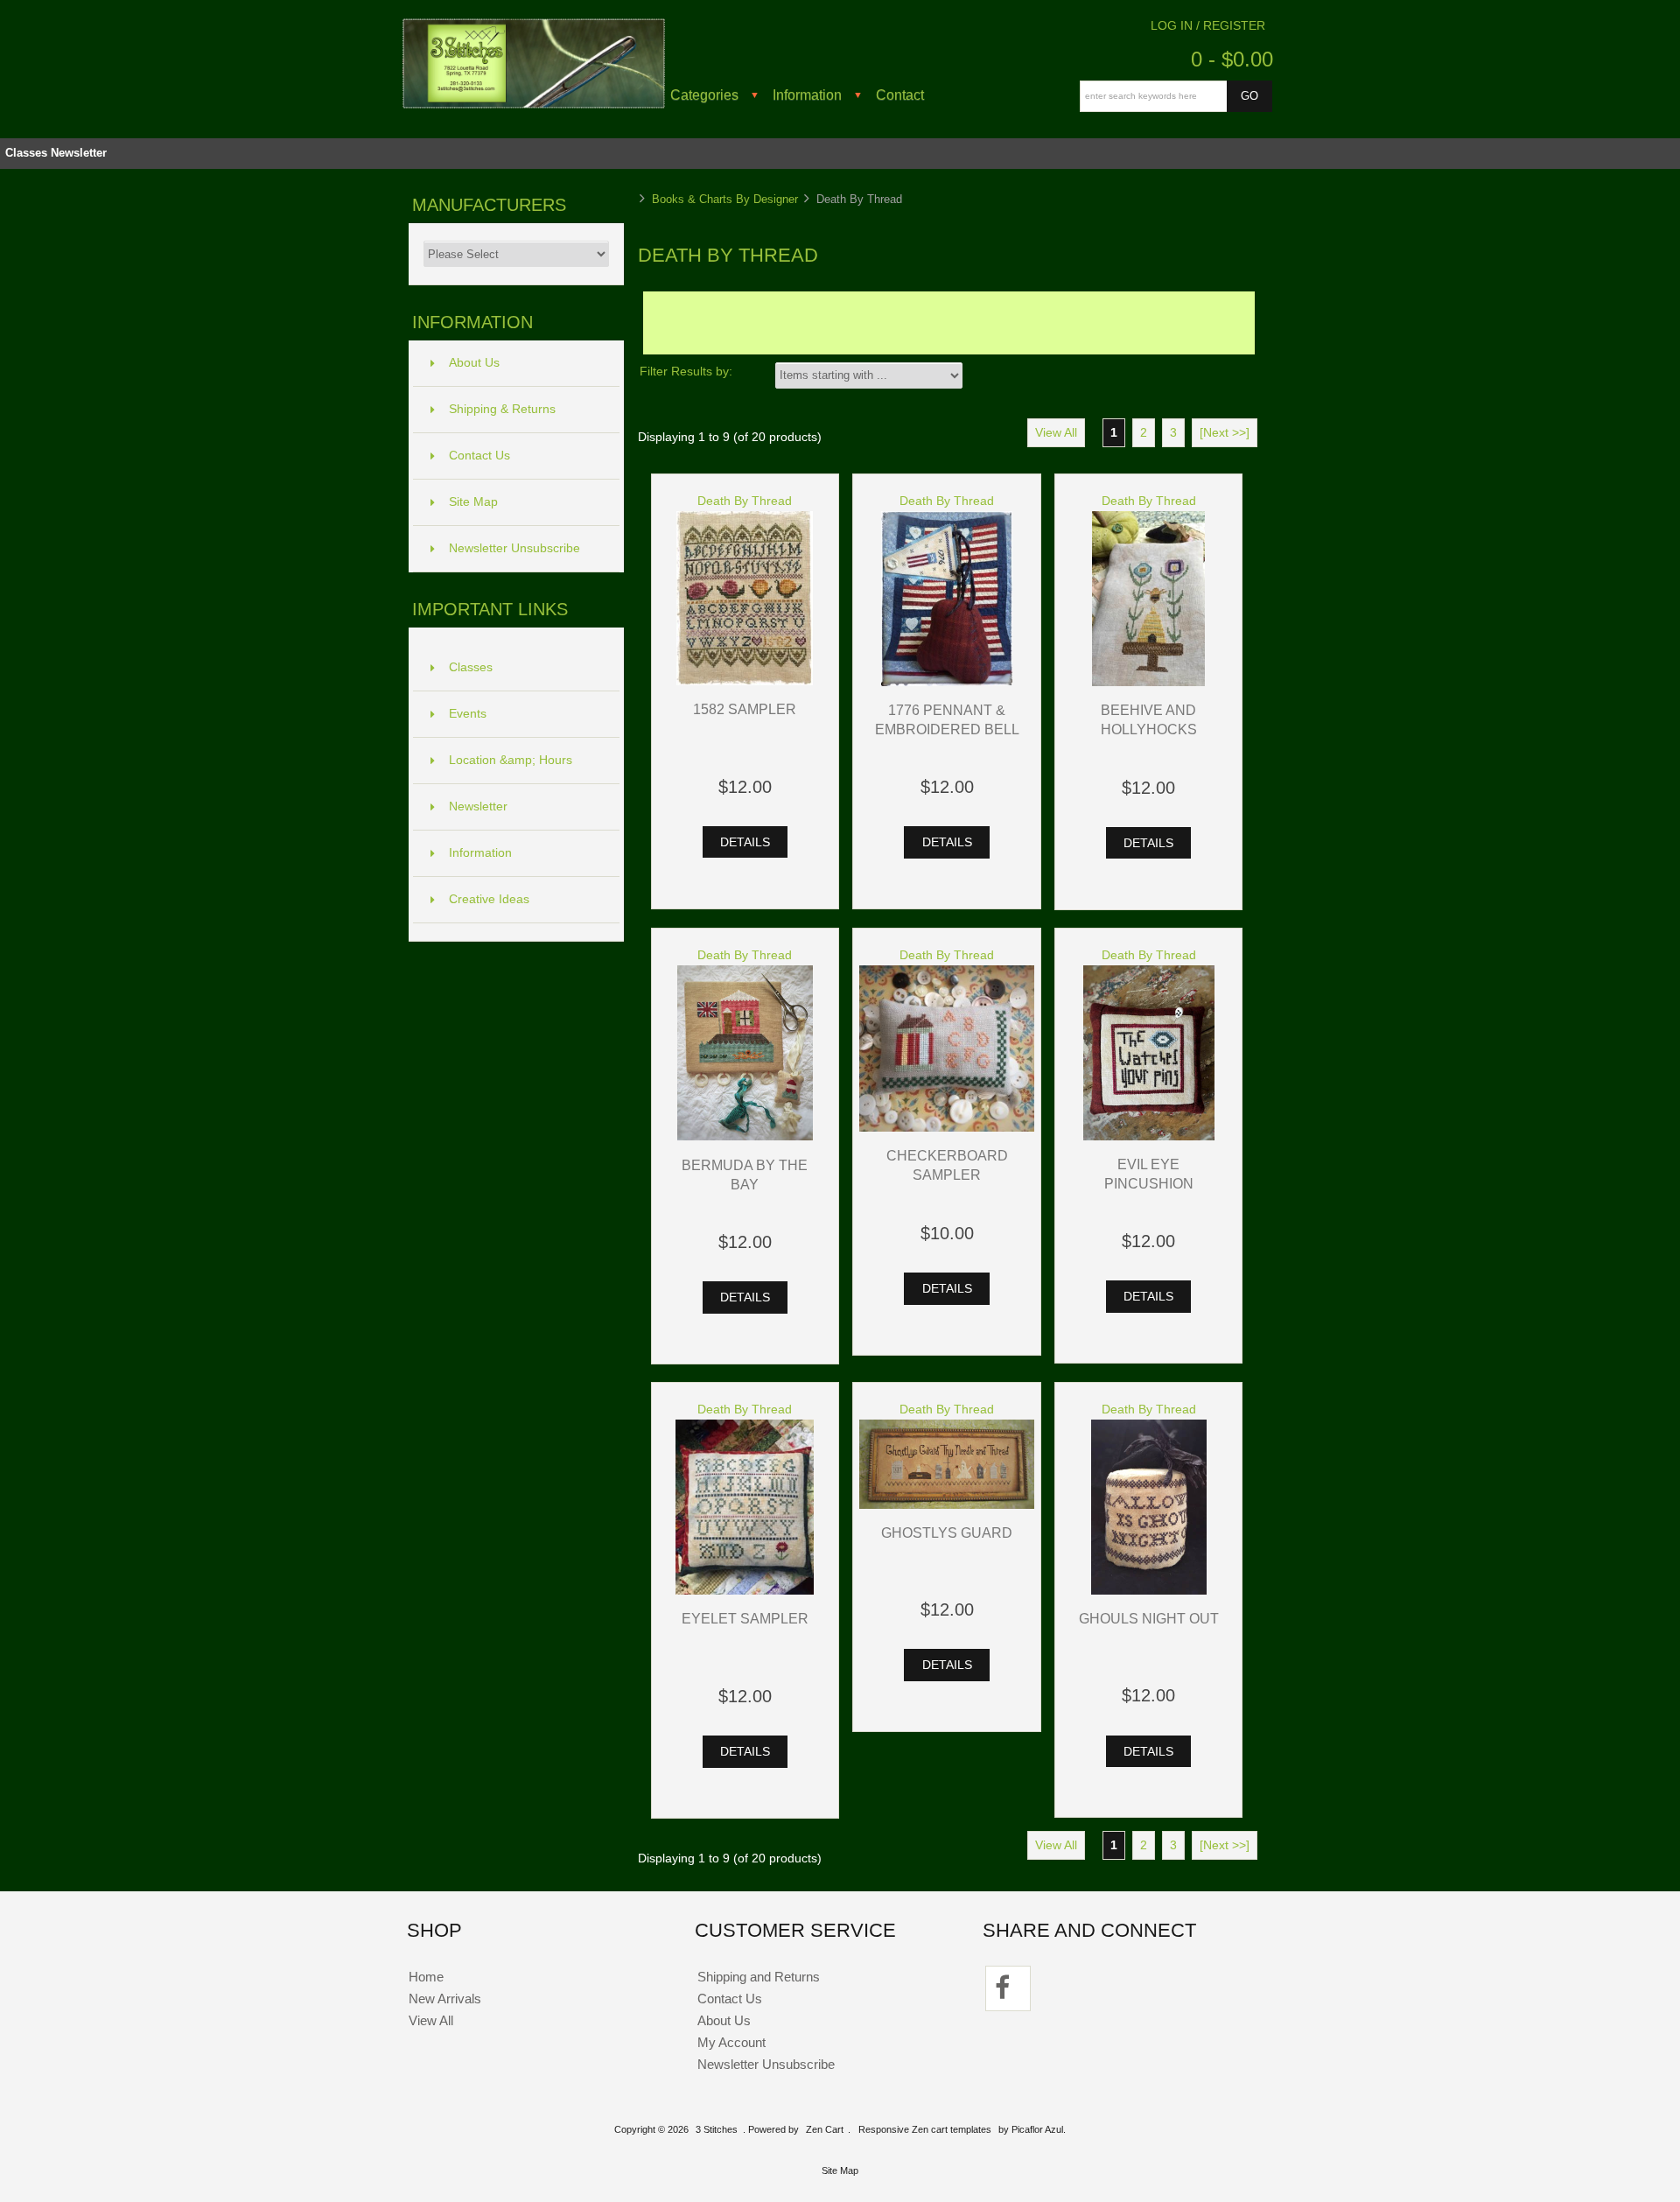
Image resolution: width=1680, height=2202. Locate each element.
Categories (704, 95)
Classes (26, 153)
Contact (900, 95)
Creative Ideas (489, 899)
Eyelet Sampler (745, 1618)
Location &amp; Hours (511, 760)
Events (468, 714)
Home (426, 1977)
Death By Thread (745, 501)
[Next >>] (1225, 433)
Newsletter (79, 153)
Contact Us (479, 456)
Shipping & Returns (502, 409)
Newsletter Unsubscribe (514, 548)
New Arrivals (445, 1999)
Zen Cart (825, 2129)
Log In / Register (1208, 26)
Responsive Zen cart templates (925, 2129)
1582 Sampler (745, 709)
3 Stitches (717, 2129)
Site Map (473, 502)
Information (807, 95)
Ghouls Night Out (1149, 1618)
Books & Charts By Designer (725, 199)
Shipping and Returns (759, 1977)
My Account (731, 2042)
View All (1056, 433)
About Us (474, 363)
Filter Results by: (686, 372)
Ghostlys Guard (947, 1532)
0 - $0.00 (1232, 59)
